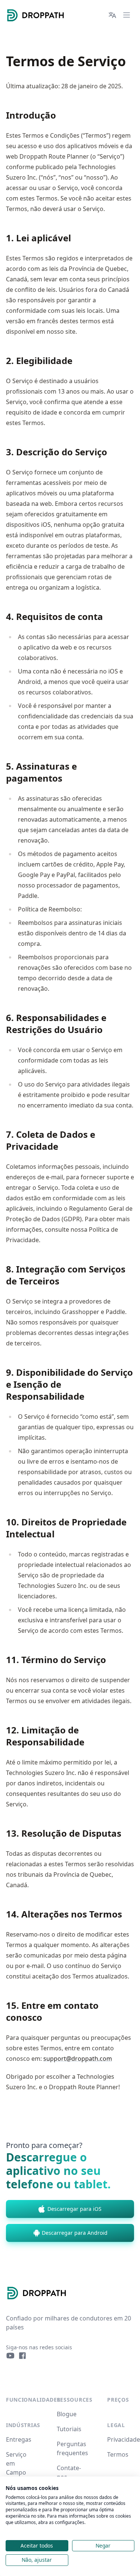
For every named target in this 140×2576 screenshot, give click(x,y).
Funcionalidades (33, 2400)
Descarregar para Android (75, 2233)
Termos (118, 2454)
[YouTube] (10, 2356)
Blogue (67, 2414)
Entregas (19, 2439)
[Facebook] (22, 2356)
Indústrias (23, 2425)
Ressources (75, 2400)
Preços (118, 2400)
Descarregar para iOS (74, 2209)
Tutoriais (69, 2429)
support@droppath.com (78, 2059)
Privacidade (124, 2439)
